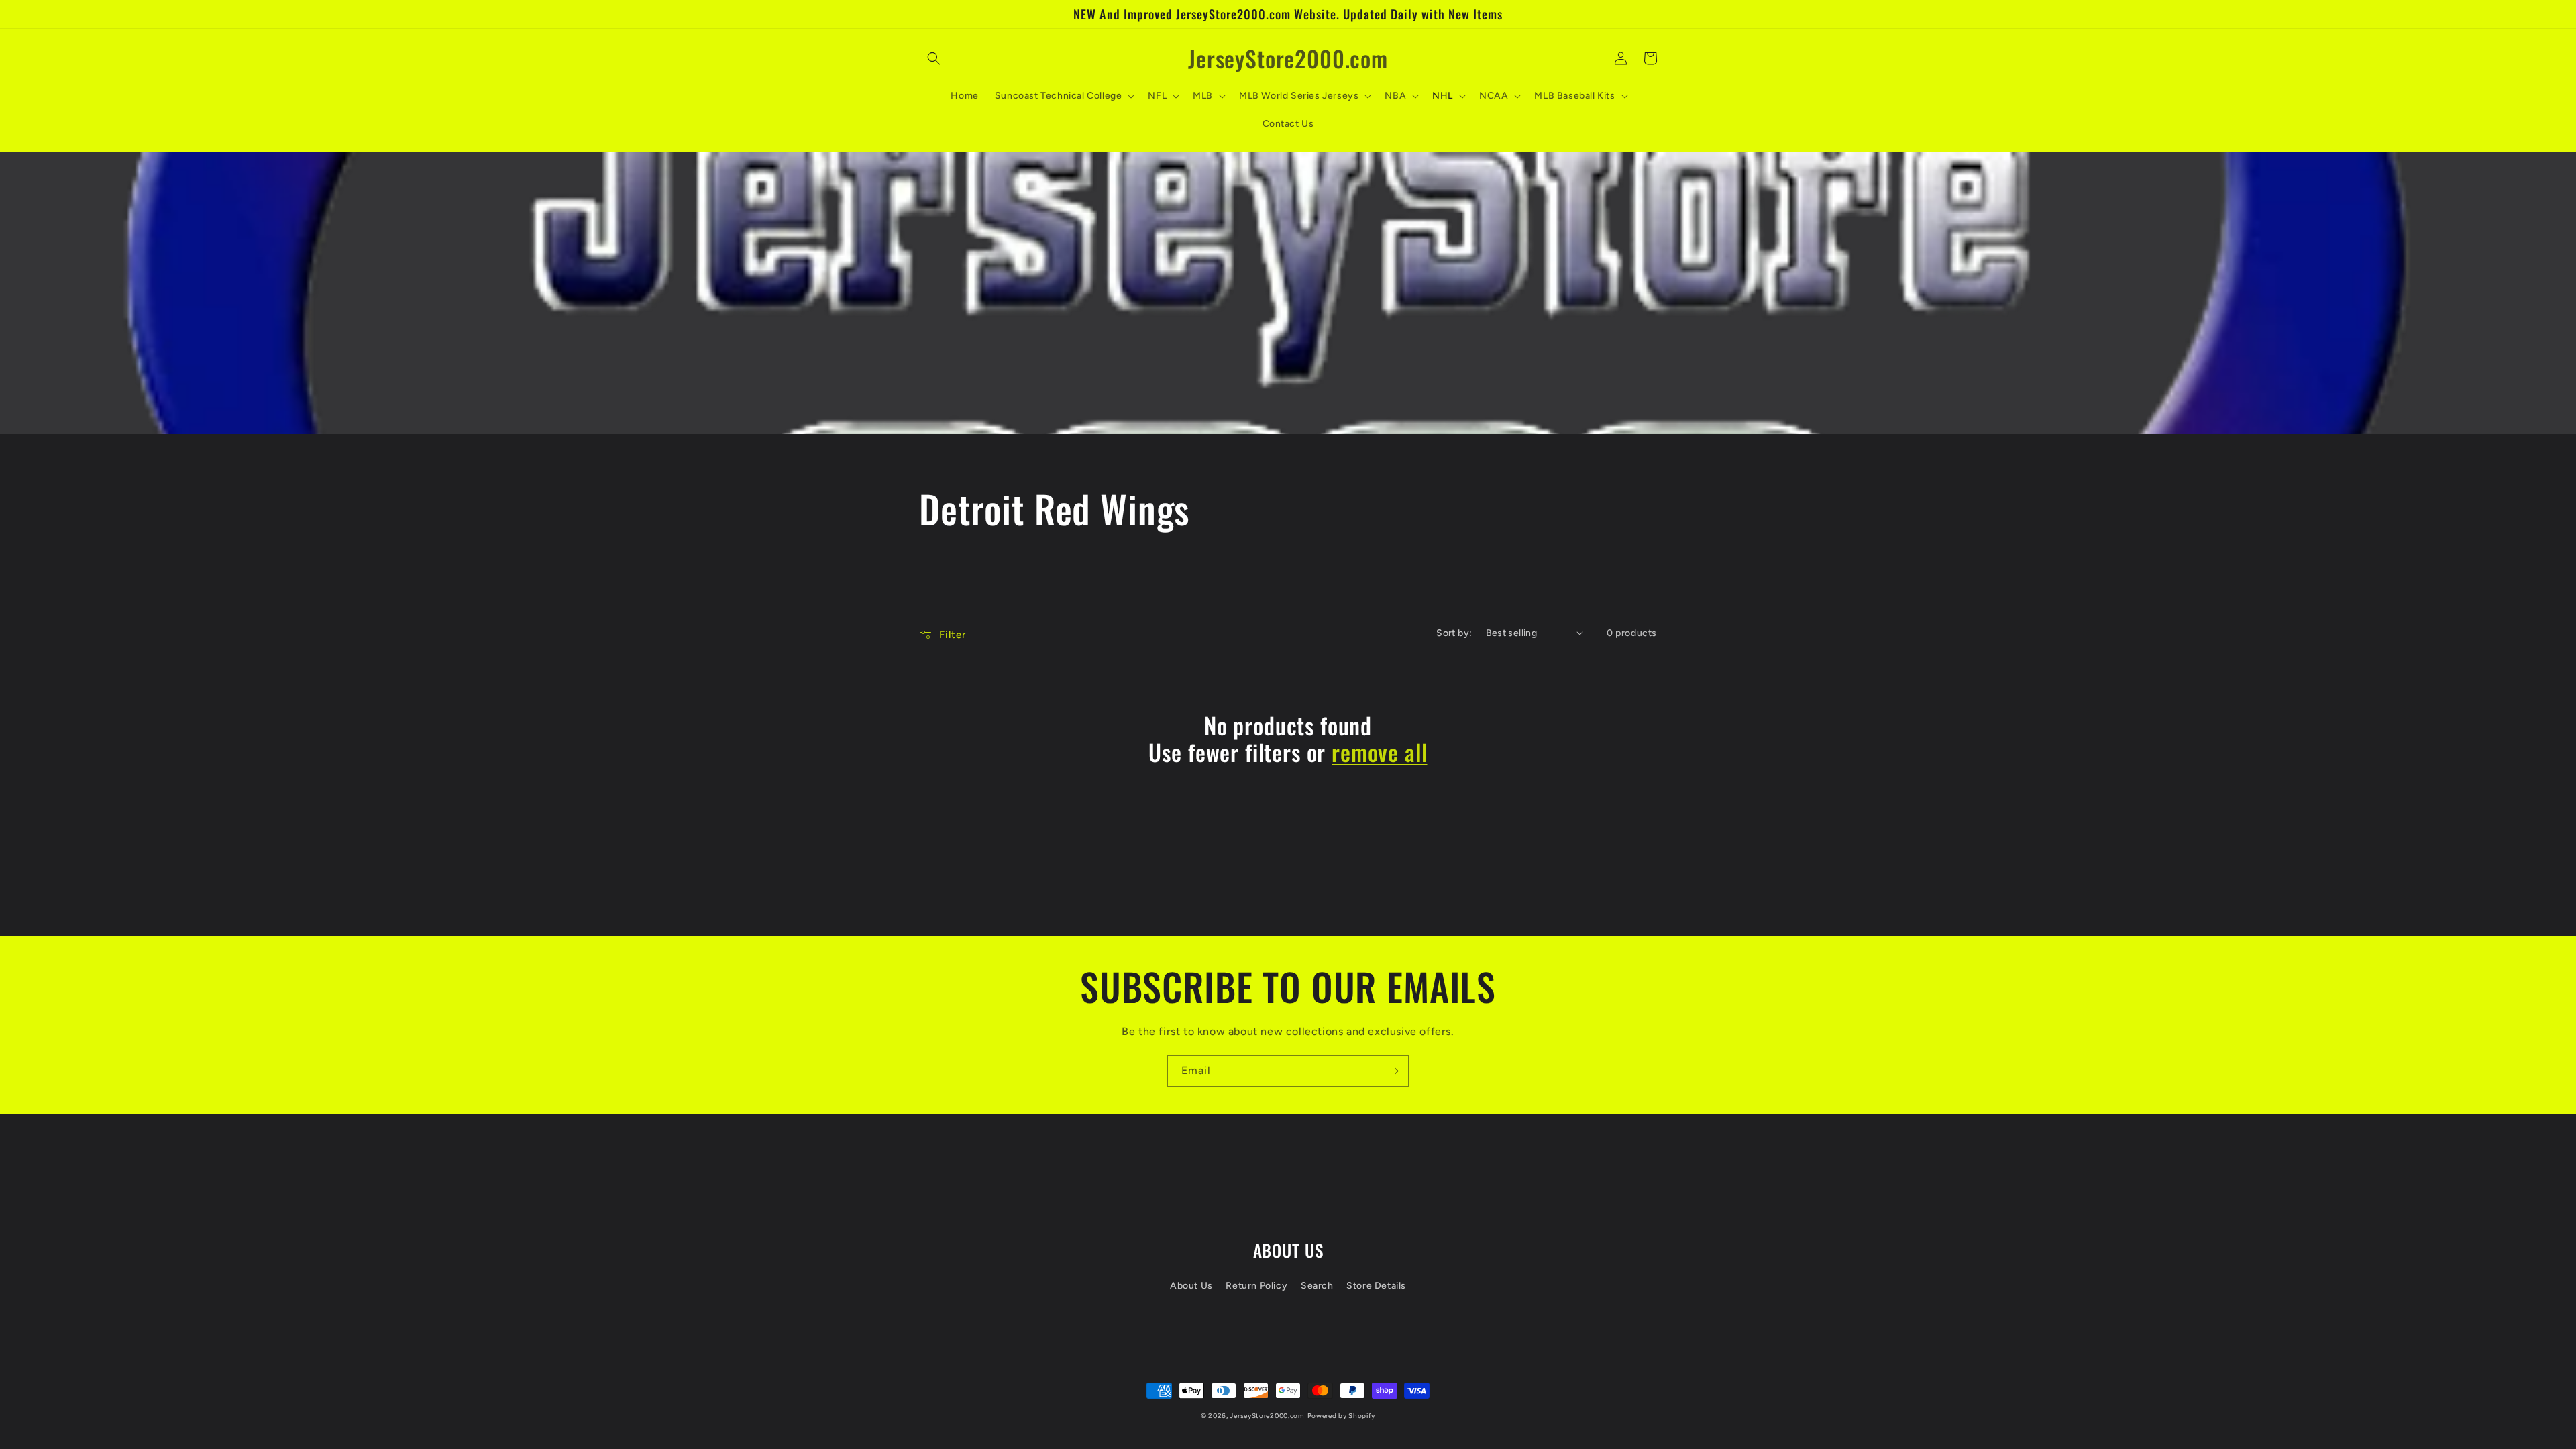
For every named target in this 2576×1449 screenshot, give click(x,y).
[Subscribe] (1393, 1071)
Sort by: (1454, 633)
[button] (934, 58)
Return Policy (1256, 1286)
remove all (1379, 752)
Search (1317, 1286)
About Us (1191, 1286)
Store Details (1376, 1286)
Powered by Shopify (1342, 1416)
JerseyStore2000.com (1267, 1416)
